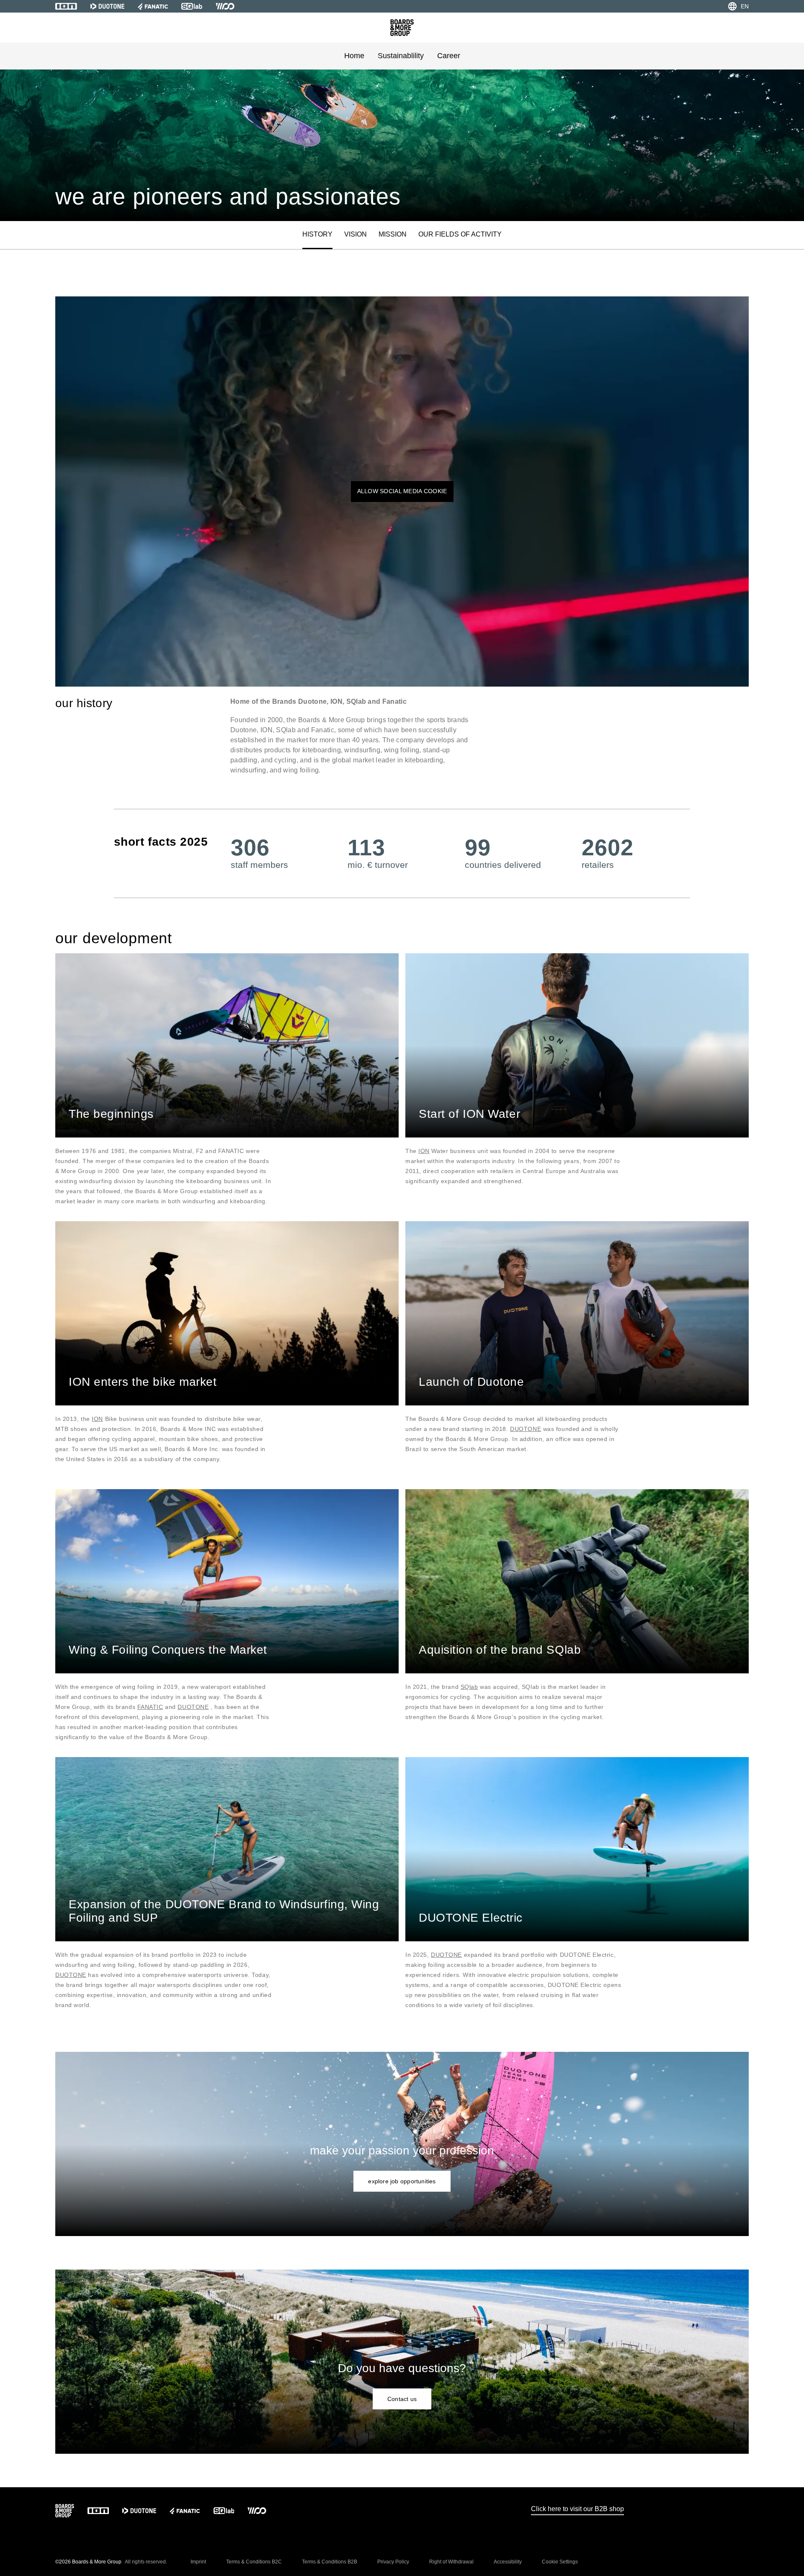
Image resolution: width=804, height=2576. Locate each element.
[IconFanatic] (153, 6)
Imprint (198, 2562)
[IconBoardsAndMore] (402, 28)
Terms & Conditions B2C (254, 2562)
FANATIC (150, 1707)
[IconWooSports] (225, 6)
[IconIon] (66, 6)
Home (354, 56)
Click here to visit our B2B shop (577, 2509)
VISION (356, 234)
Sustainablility (401, 56)
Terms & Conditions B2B (330, 2562)
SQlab (469, 1687)
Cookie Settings (560, 2562)
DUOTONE (526, 1429)
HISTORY (317, 234)
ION (424, 1151)
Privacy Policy (393, 2562)
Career (449, 56)
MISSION (393, 234)
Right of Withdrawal (451, 2562)
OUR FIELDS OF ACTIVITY (460, 234)
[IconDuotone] (107, 6)
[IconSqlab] (192, 6)
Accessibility (508, 2562)
